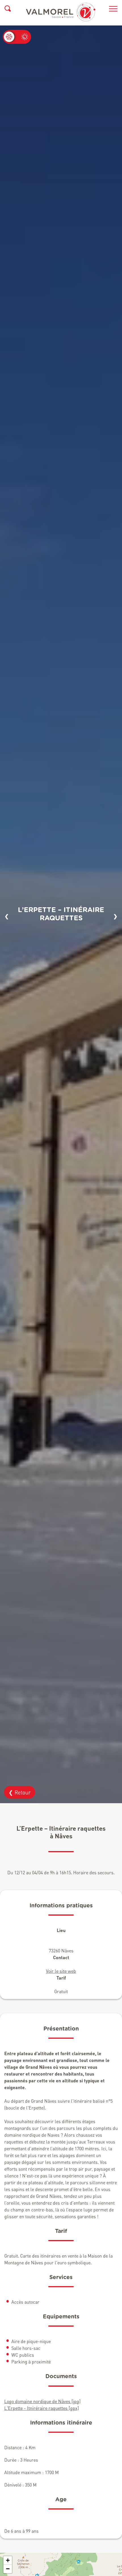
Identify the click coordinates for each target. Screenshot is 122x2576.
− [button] (8, 2569)
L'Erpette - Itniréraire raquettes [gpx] (42, 2408)
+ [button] (8, 2560)
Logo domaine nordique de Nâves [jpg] (42, 2401)
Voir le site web (61, 1971)
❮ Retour (20, 1792)
